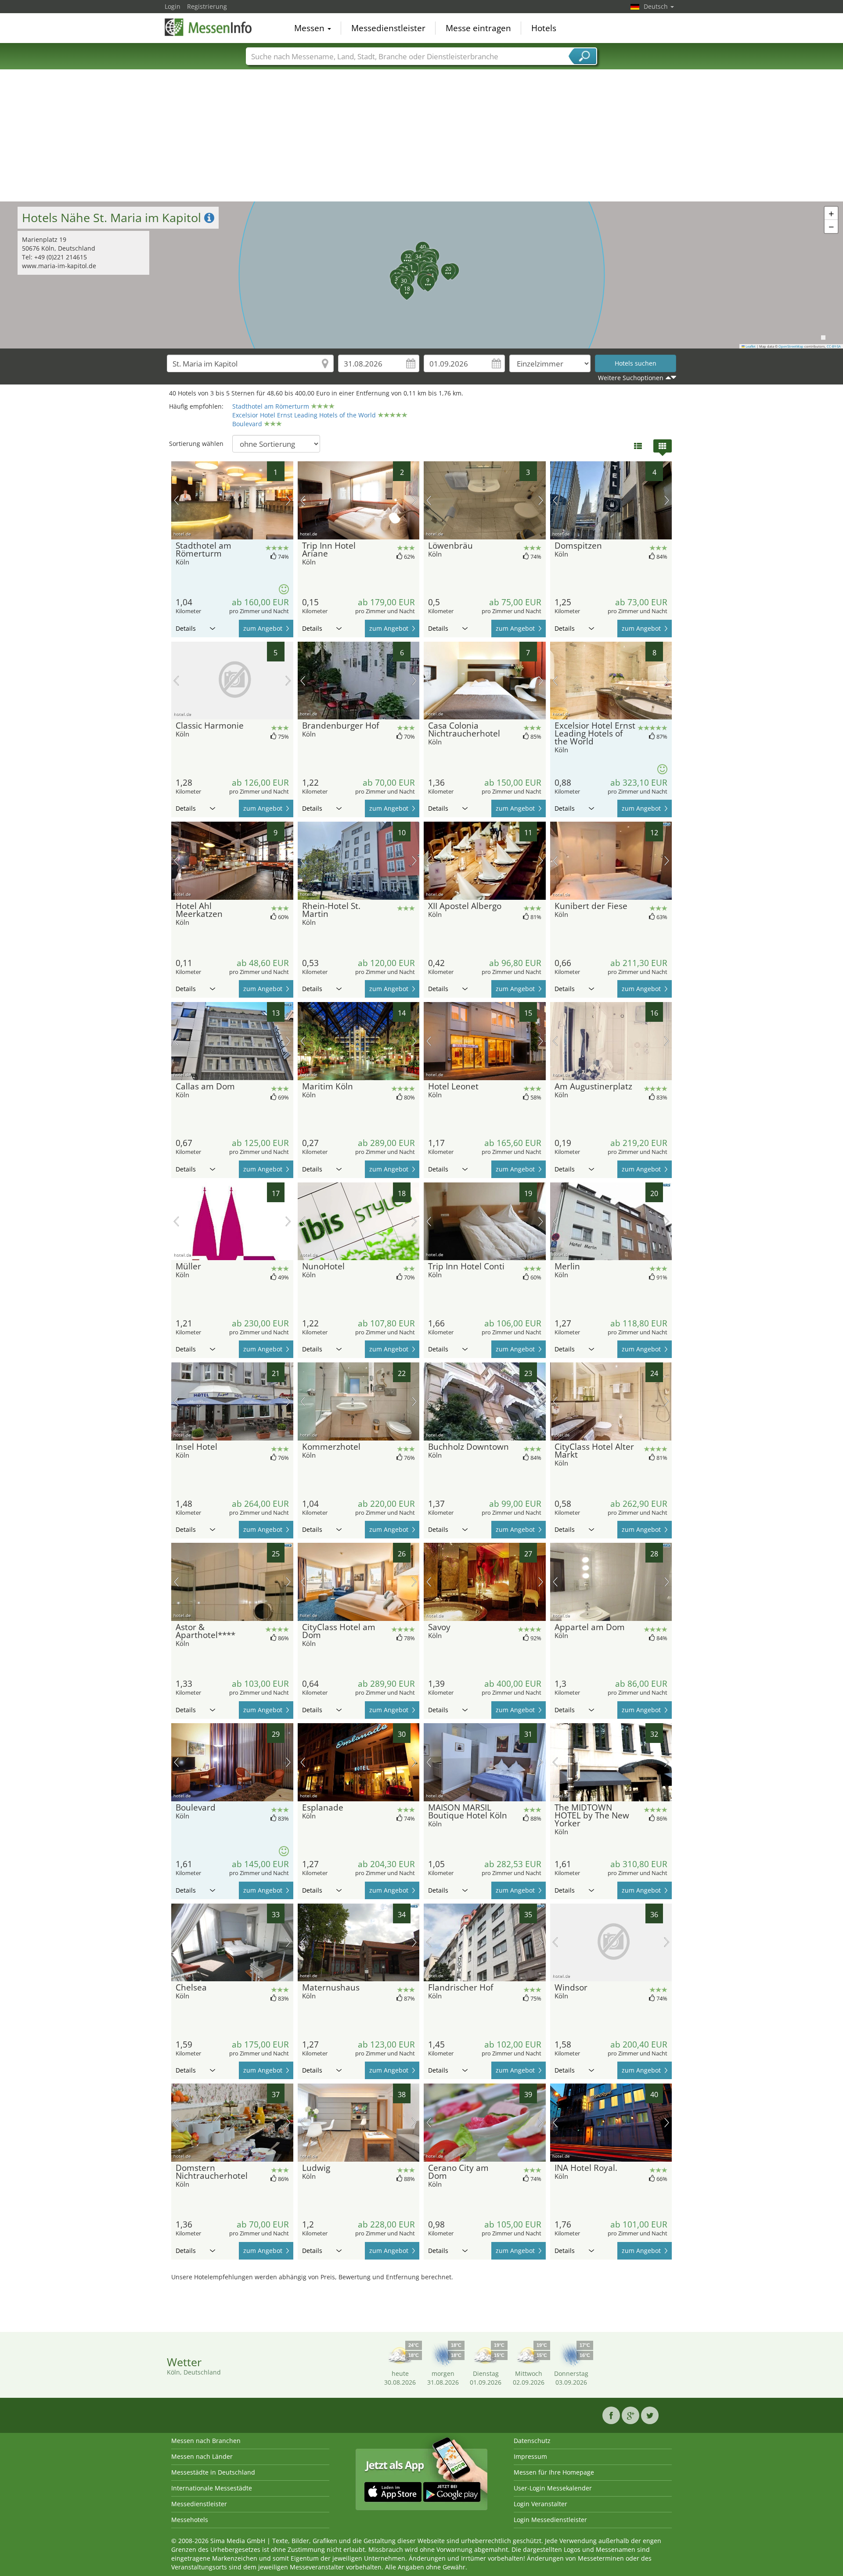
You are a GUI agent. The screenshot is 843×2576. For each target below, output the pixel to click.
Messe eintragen (478, 28)
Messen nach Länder (202, 2456)
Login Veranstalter (540, 2504)
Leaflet (750, 346)
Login (173, 6)
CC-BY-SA (834, 346)
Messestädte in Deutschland (213, 2472)
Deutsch (657, 6)
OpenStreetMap (791, 346)
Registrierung (207, 6)
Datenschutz (532, 2441)
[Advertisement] (421, 136)
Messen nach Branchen (206, 2441)
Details (186, 628)
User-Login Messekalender (553, 2488)
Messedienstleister (388, 28)
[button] (419, 276)
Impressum (530, 2456)
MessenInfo (209, 27)
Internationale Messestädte (212, 2488)
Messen (310, 28)
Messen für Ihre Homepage (554, 2472)
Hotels (544, 28)
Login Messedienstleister (550, 2520)
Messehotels (190, 2520)
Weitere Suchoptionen (631, 378)
